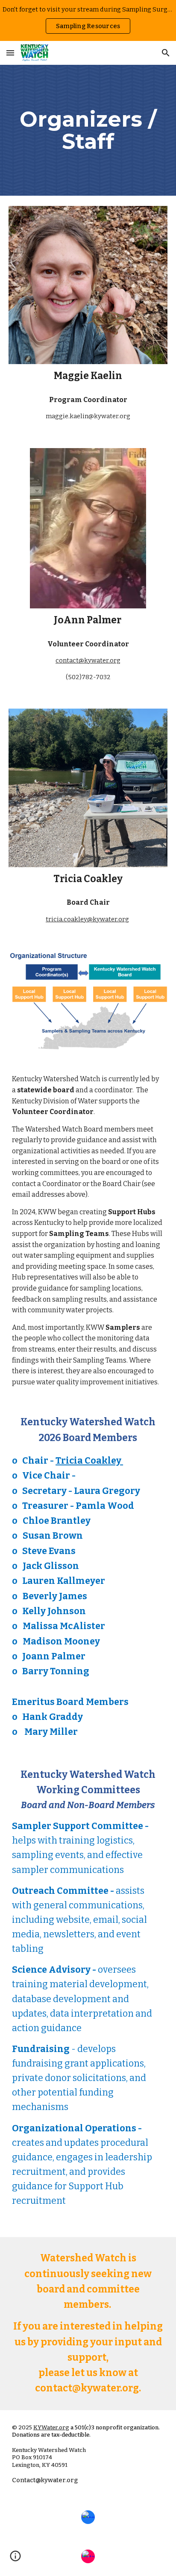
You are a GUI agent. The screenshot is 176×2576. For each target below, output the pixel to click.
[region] (88, 20)
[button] (10, 53)
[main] (88, 130)
